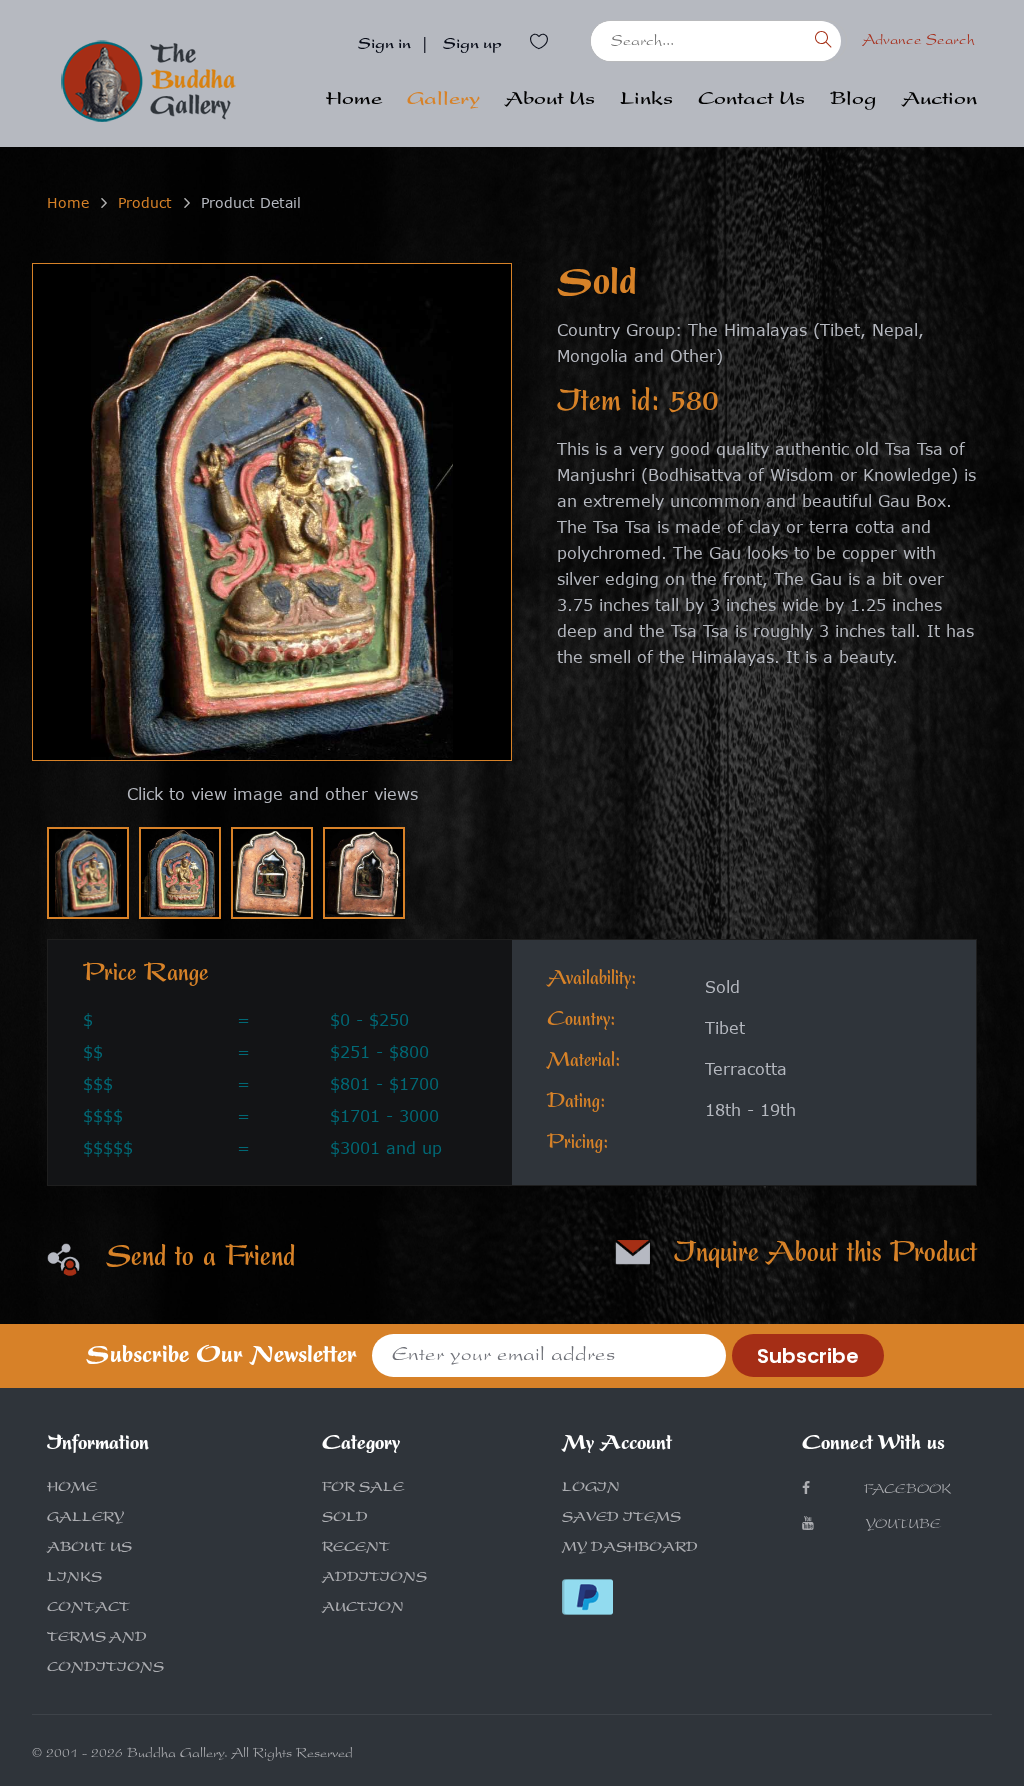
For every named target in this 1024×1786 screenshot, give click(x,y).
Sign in (384, 46)
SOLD (345, 1519)
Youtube (902, 1526)
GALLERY (85, 1519)
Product (145, 202)
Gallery (443, 101)
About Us (550, 101)
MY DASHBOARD (630, 1549)
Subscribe (808, 1356)
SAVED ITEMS (621, 1519)
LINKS (74, 1579)
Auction (939, 101)
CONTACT (88, 1609)
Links (646, 101)
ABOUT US (89, 1549)
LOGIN (591, 1489)
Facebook (905, 1491)
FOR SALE (363, 1489)
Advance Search (918, 41)
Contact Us (751, 101)
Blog (853, 101)
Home (354, 101)
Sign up (472, 46)
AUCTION (363, 1609)
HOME (72, 1489)
